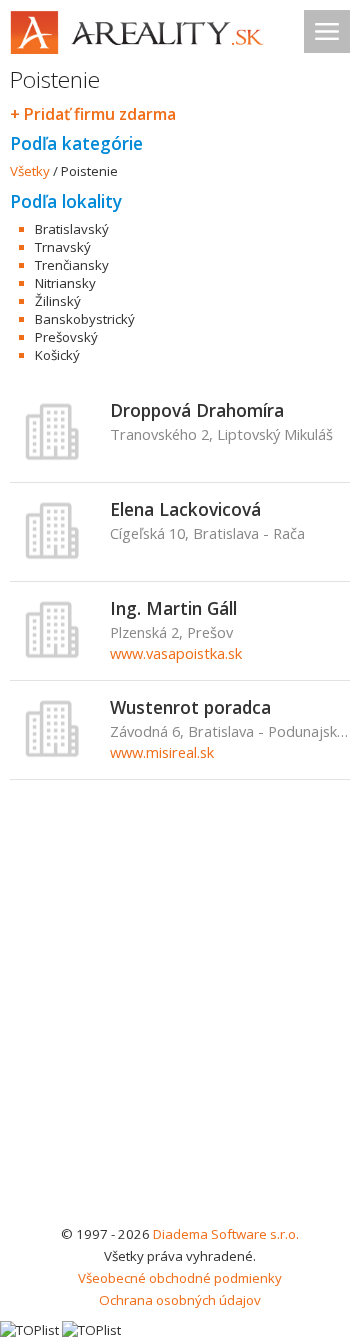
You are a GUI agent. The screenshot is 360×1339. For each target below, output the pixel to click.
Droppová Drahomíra (197, 410)
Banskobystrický (85, 319)
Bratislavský (72, 229)
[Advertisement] (180, 1033)
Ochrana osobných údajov (180, 1300)
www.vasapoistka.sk (176, 653)
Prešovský (66, 337)
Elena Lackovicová (185, 509)
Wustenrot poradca (190, 707)
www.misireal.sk (162, 752)
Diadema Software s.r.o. (226, 1234)
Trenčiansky (72, 265)
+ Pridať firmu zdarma (93, 114)
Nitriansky (65, 283)
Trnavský (63, 247)
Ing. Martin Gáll (173, 608)
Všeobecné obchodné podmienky (180, 1278)
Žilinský (58, 301)
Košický (57, 355)
